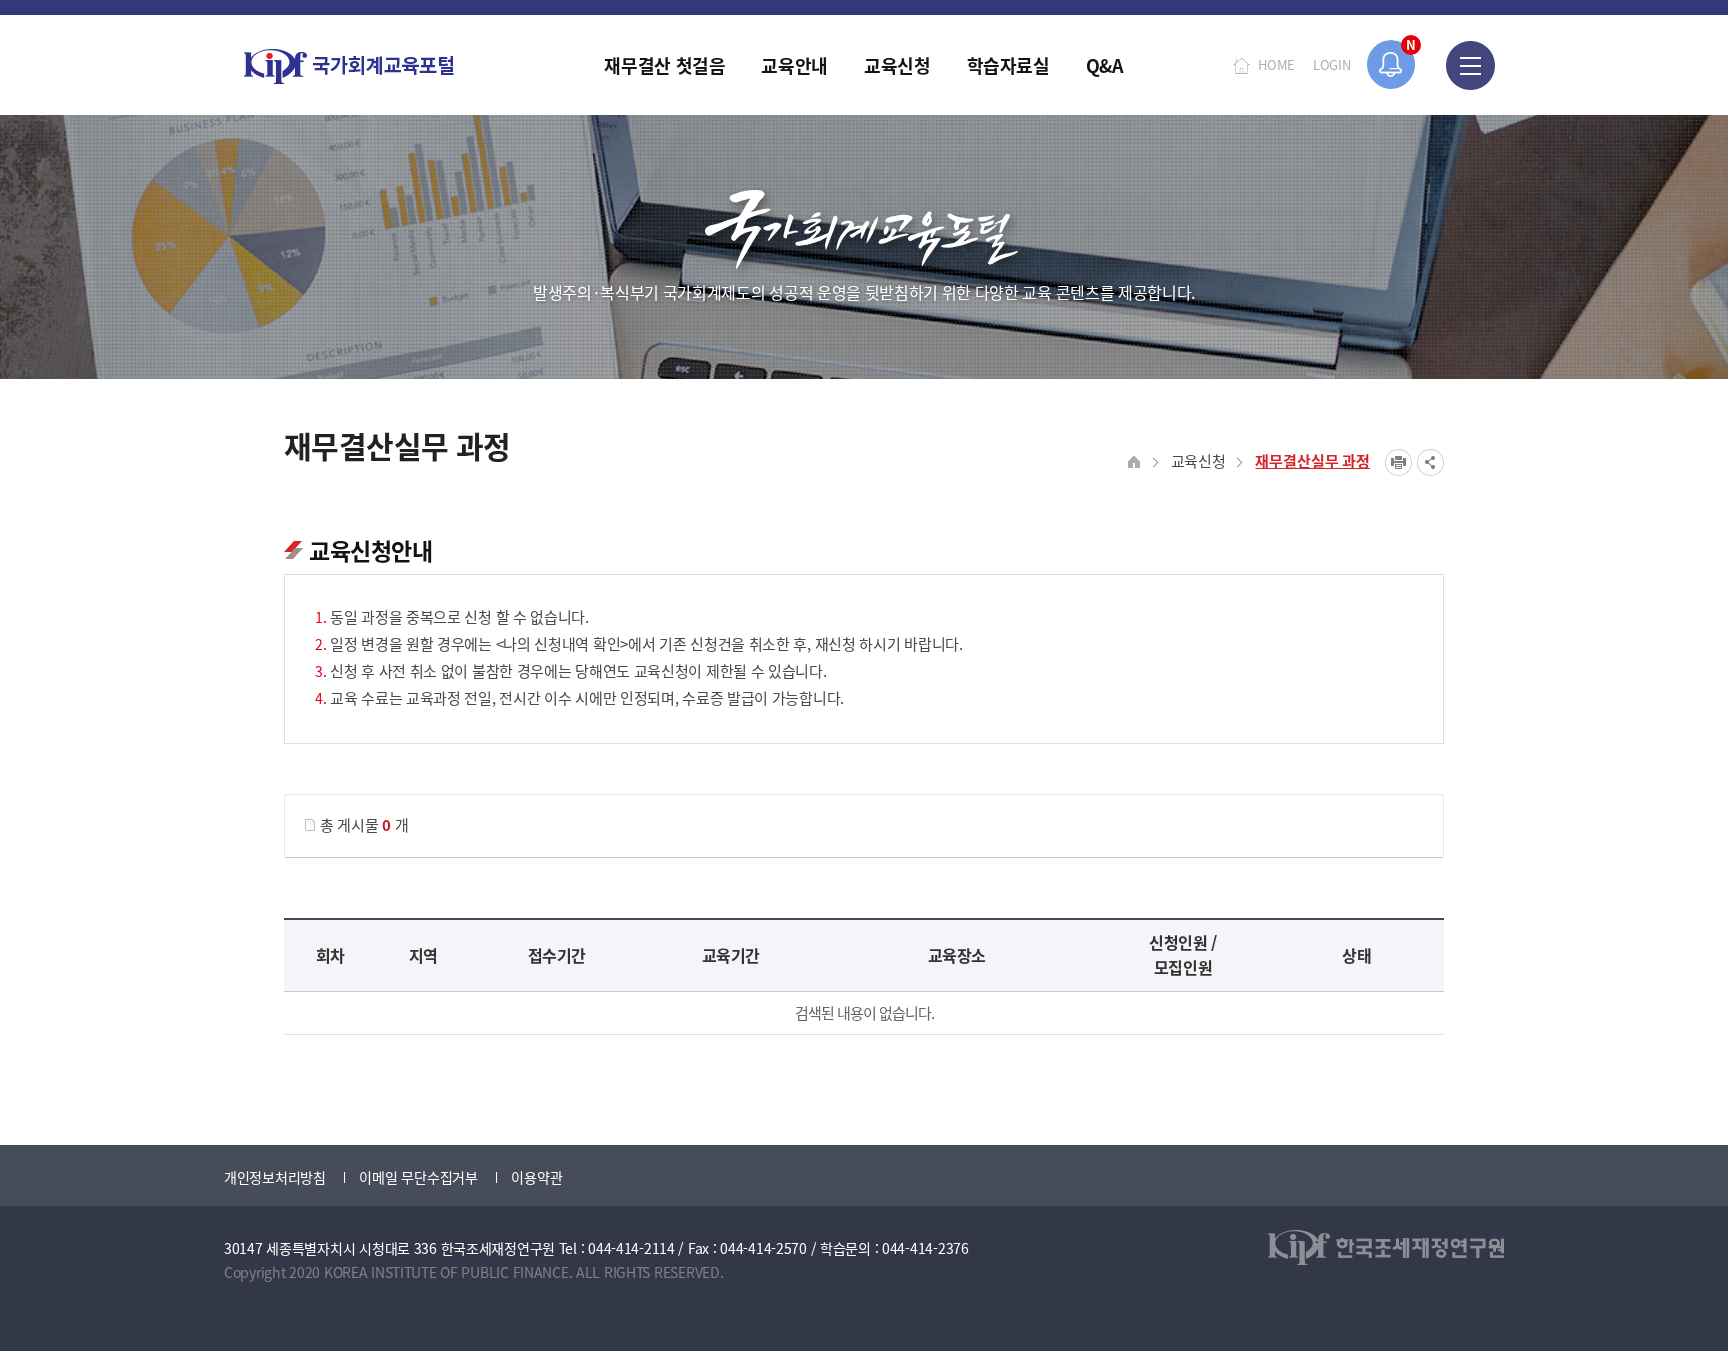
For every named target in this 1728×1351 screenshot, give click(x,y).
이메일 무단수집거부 (418, 1177)
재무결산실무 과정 (1312, 460)
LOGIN (1332, 64)
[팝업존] (1391, 64)
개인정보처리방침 (275, 1177)
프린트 (1398, 462)
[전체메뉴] (1470, 65)
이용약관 (536, 1177)
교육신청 (1198, 460)
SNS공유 (1430, 462)
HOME (1276, 64)
